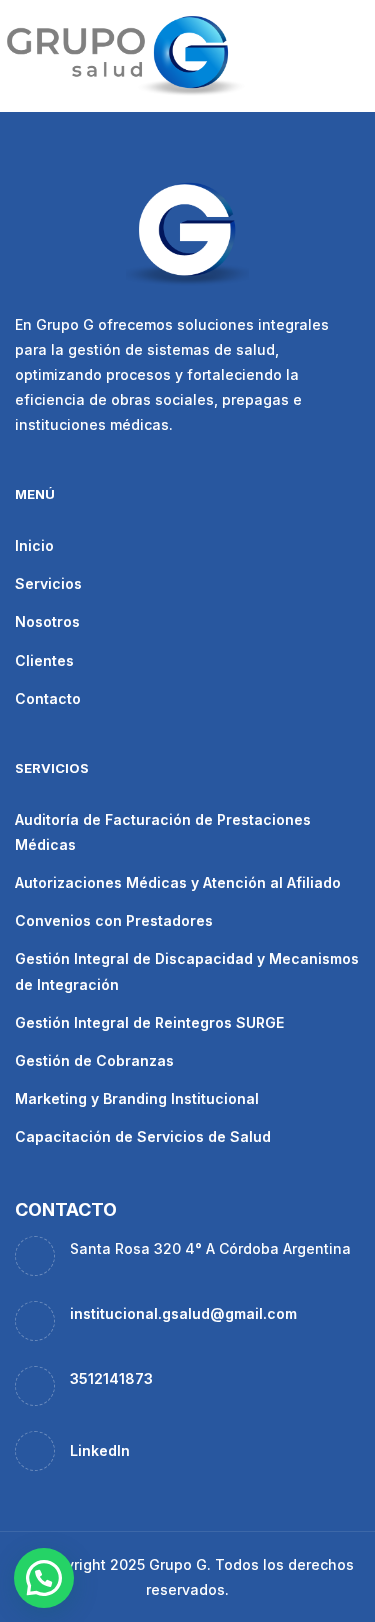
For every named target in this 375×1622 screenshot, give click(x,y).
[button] (44, 1578)
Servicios (48, 583)
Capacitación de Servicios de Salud (143, 1136)
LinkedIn (100, 1450)
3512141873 (111, 1378)
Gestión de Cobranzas (94, 1060)
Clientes (44, 660)
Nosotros (47, 621)
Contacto (48, 698)
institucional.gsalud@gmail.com (183, 1313)
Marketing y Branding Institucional (137, 1098)
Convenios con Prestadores (114, 920)
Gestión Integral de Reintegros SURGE (149, 1022)
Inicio (34, 545)
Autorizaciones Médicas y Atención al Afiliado (178, 882)
